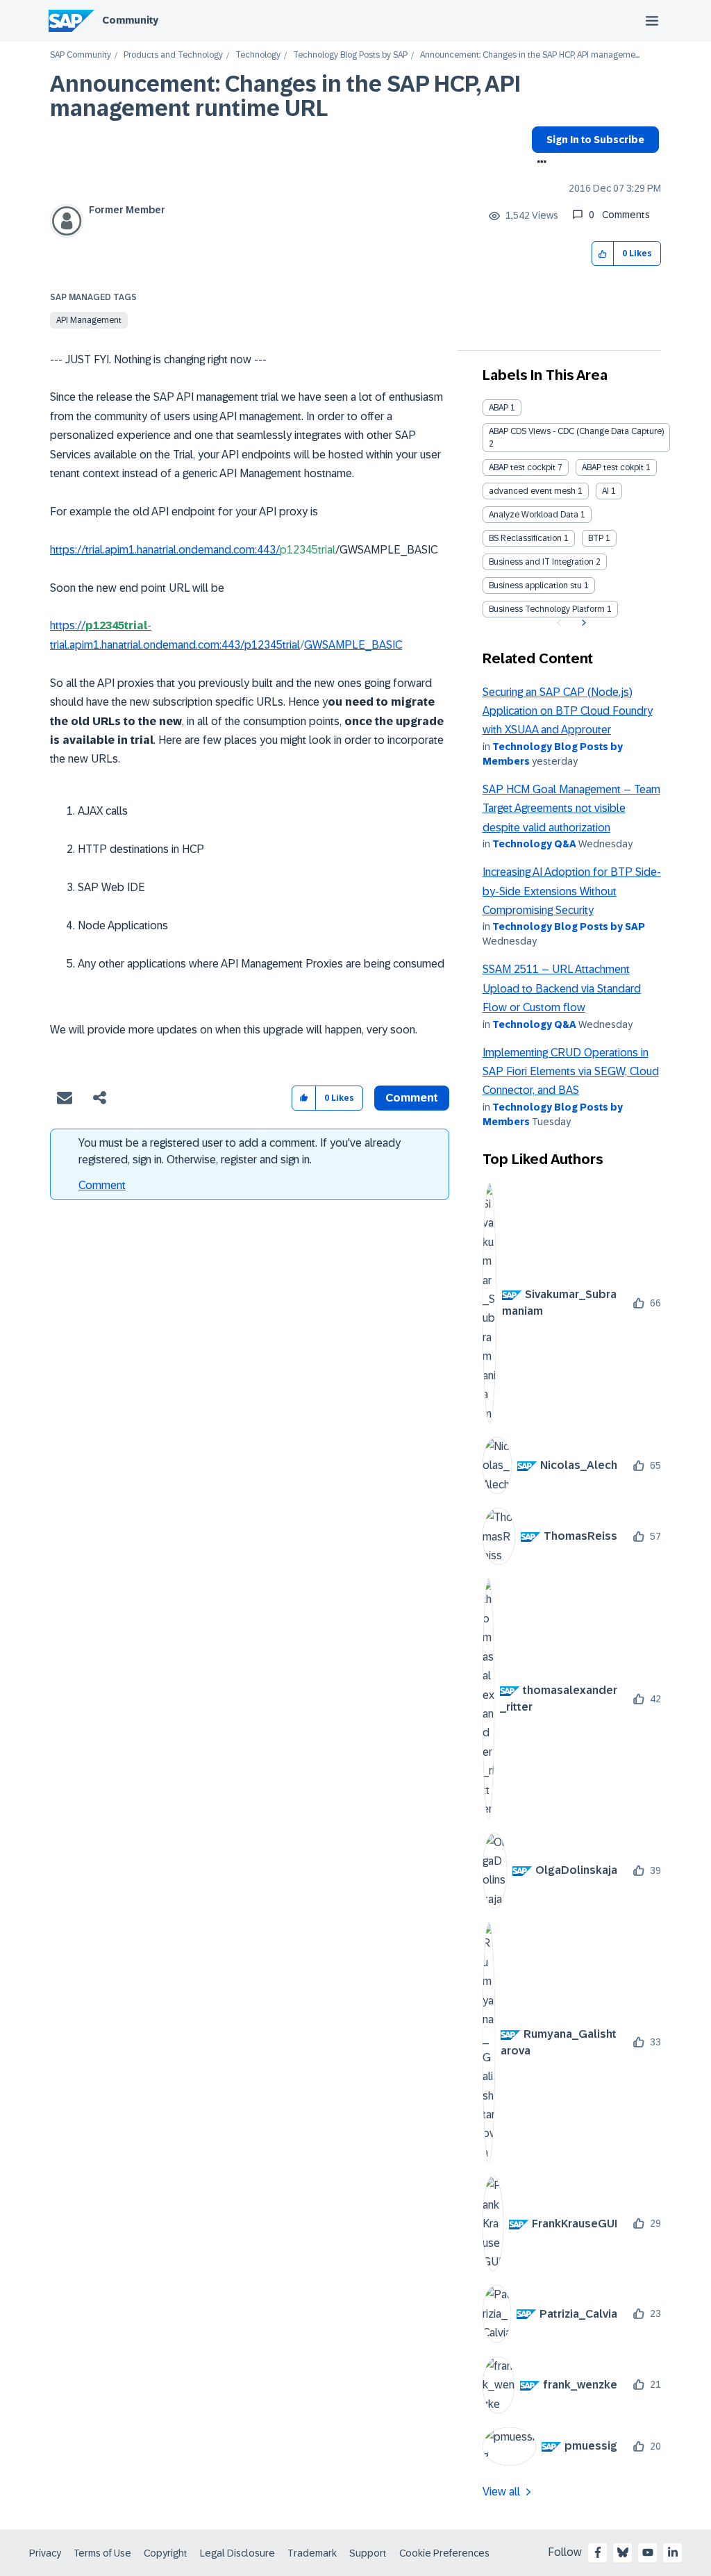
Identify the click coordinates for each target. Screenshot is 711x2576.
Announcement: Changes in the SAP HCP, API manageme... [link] (530, 55)
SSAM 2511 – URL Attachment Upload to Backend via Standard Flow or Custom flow (562, 988)
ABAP (499, 408)
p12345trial (272, 645)
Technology (258, 55)
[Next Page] (582, 623)
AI (605, 491)
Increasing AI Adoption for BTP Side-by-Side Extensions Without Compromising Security (572, 891)
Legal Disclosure (237, 2553)
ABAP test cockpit (522, 467)
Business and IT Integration (541, 562)
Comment (102, 1185)
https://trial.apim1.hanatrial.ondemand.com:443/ (165, 550)
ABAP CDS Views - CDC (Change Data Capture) (576, 431)
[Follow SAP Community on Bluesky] (623, 2552)
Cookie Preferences (444, 2553)
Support (368, 2553)
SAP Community (81, 55)
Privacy (45, 2553)
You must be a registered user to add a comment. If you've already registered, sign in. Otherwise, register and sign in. (240, 1151)
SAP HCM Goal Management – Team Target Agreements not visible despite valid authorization (571, 808)
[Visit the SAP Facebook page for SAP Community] (598, 2552)
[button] (603, 254)
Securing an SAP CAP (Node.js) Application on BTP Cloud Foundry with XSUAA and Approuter (568, 711)
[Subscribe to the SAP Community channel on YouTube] (648, 2552)
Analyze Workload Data (534, 515)
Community (130, 20)
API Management (89, 320)
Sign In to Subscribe (595, 140)
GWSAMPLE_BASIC (353, 645)
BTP (596, 538)
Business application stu (535, 585)
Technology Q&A (534, 844)
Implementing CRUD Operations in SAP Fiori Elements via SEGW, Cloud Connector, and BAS (571, 1072)
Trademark (312, 2553)
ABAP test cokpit (613, 467)
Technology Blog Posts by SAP (350, 55)
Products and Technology (173, 55)
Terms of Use (102, 2553)
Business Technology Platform (547, 609)
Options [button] (539, 163)
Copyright (166, 2553)
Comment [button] (412, 1098)
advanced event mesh (532, 491)
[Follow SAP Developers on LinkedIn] (673, 2552)
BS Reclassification (525, 538)
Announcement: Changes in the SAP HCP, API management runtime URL (285, 96)
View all (501, 2492)
